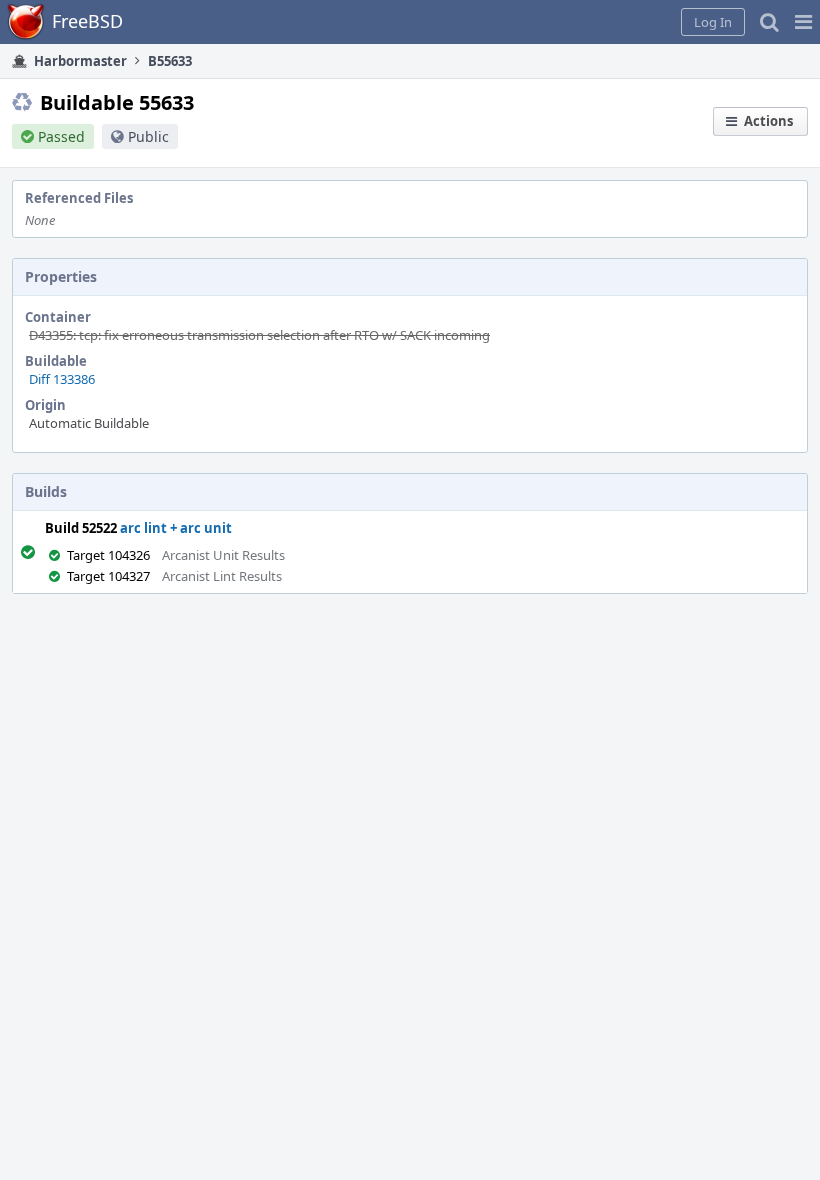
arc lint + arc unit (176, 528)
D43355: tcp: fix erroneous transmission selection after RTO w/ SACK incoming (259, 335)
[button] (803, 22)
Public (148, 136)
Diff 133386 (62, 379)
